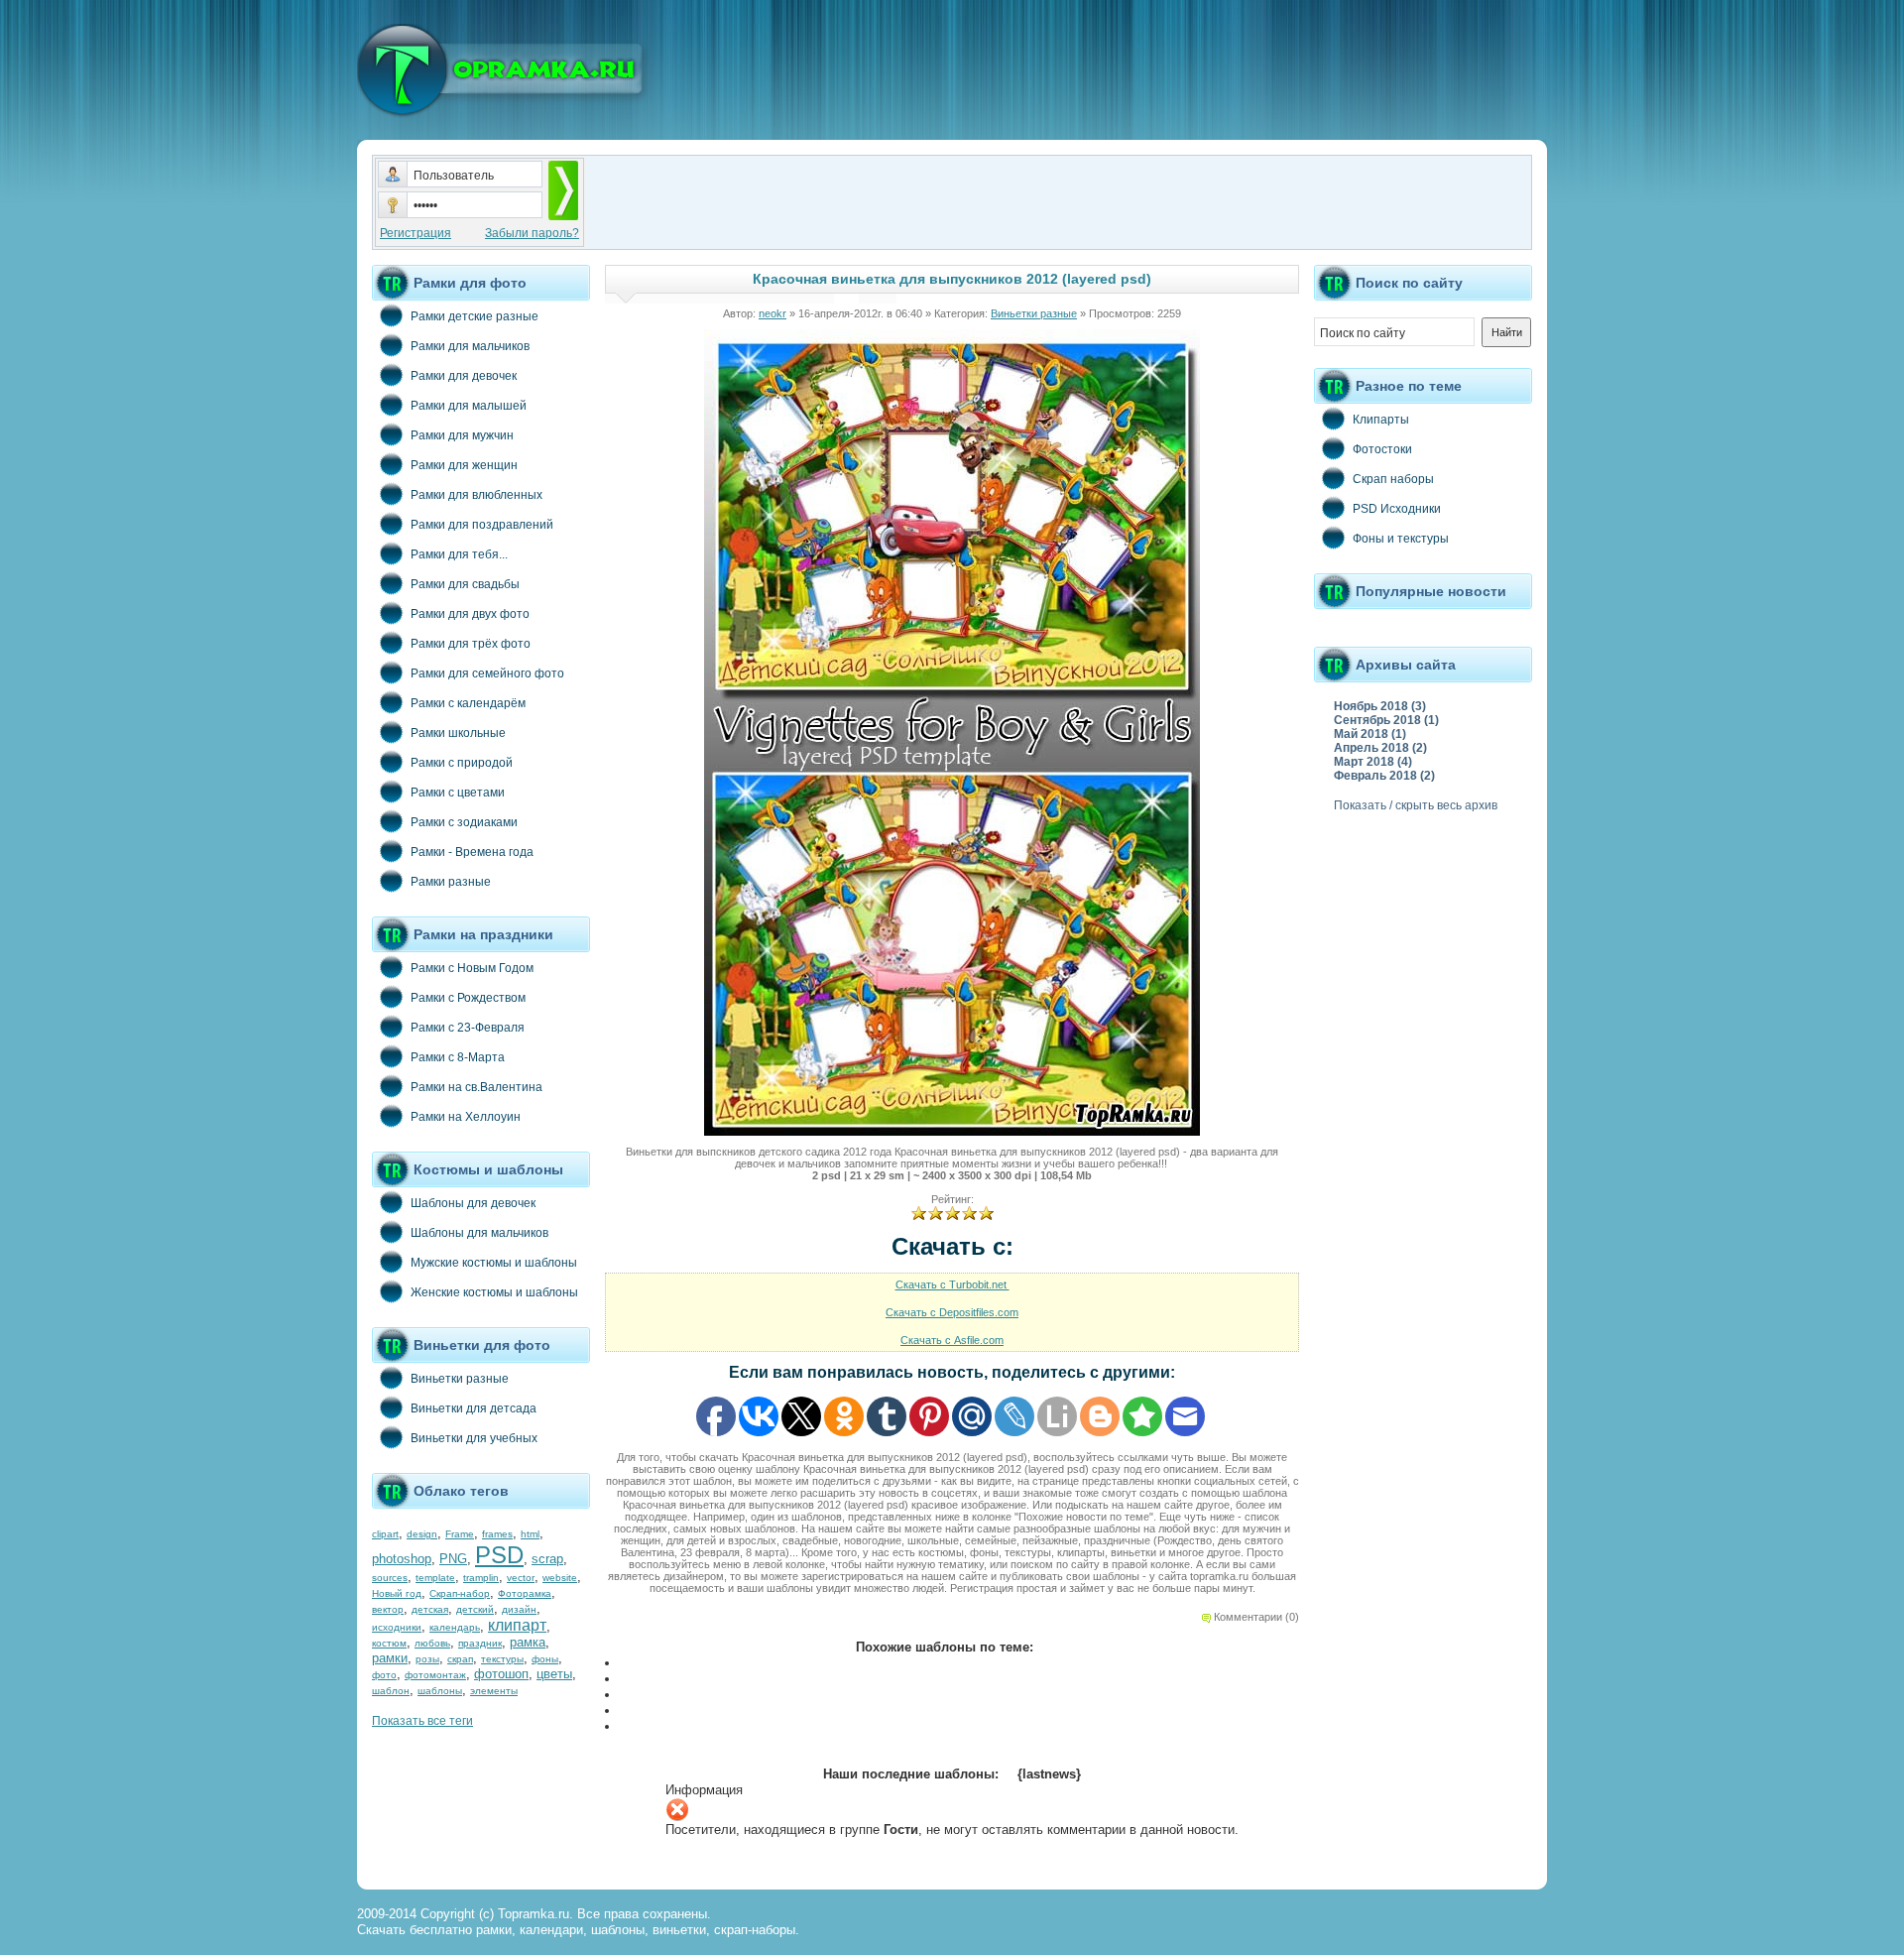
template (435, 1578)
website (560, 1578)
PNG (453, 1559)
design (422, 1534)
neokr (773, 313)
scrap (547, 1559)
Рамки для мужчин (462, 435)
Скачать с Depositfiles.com (952, 1312)
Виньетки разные (460, 1379)
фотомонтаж (435, 1675)
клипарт (517, 1625)
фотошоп (501, 1674)
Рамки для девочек (464, 376)
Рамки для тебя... (459, 554)
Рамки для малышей (469, 406)
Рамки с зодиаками (464, 822)
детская (430, 1609)
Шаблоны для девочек (473, 1203)
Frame (460, 1534)
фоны (545, 1659)
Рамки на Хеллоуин (466, 1117)
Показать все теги (422, 1721)
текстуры (502, 1659)
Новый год (397, 1593)
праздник (480, 1643)
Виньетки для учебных (474, 1438)
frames (497, 1534)
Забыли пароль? (532, 233)
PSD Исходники (1397, 509)
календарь (455, 1627)
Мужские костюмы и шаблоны (494, 1263)
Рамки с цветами (458, 793)
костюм (389, 1643)
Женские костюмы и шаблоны (494, 1292)
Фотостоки (1382, 449)
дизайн (519, 1609)
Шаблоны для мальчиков (479, 1233)
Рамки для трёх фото (471, 644)
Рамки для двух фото (470, 614)
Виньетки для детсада (474, 1408)
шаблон (391, 1691)
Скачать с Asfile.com (952, 1340)
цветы (554, 1674)
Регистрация (416, 233)
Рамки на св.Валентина (476, 1087)
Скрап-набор (460, 1593)
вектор (388, 1609)
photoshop (402, 1559)
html (530, 1534)
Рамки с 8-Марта (458, 1057)
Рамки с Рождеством (468, 998)
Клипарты (1381, 420)
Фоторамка (525, 1593)
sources (390, 1578)
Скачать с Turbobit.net (952, 1284)
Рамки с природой (462, 763)
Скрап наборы (1393, 479)
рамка (528, 1642)
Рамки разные (451, 882)
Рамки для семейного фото (487, 673)
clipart (385, 1534)
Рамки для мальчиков (470, 346)
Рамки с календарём (468, 703)
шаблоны (440, 1691)
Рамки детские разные (475, 316)
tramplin (481, 1578)
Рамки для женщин (464, 465)
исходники (397, 1627)
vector (521, 1578)
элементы (494, 1691)
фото (384, 1675)
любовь (432, 1643)
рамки (390, 1658)
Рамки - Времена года (472, 852)
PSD (499, 1555)
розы (427, 1659)
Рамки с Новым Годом (472, 968)
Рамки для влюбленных (476, 495)
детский (475, 1609)
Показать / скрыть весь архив (1416, 805)
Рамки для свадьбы (465, 584)
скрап (460, 1659)
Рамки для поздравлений (482, 525)
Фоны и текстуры (1401, 539)
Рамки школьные (458, 733)
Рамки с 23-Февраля (468, 1028)
